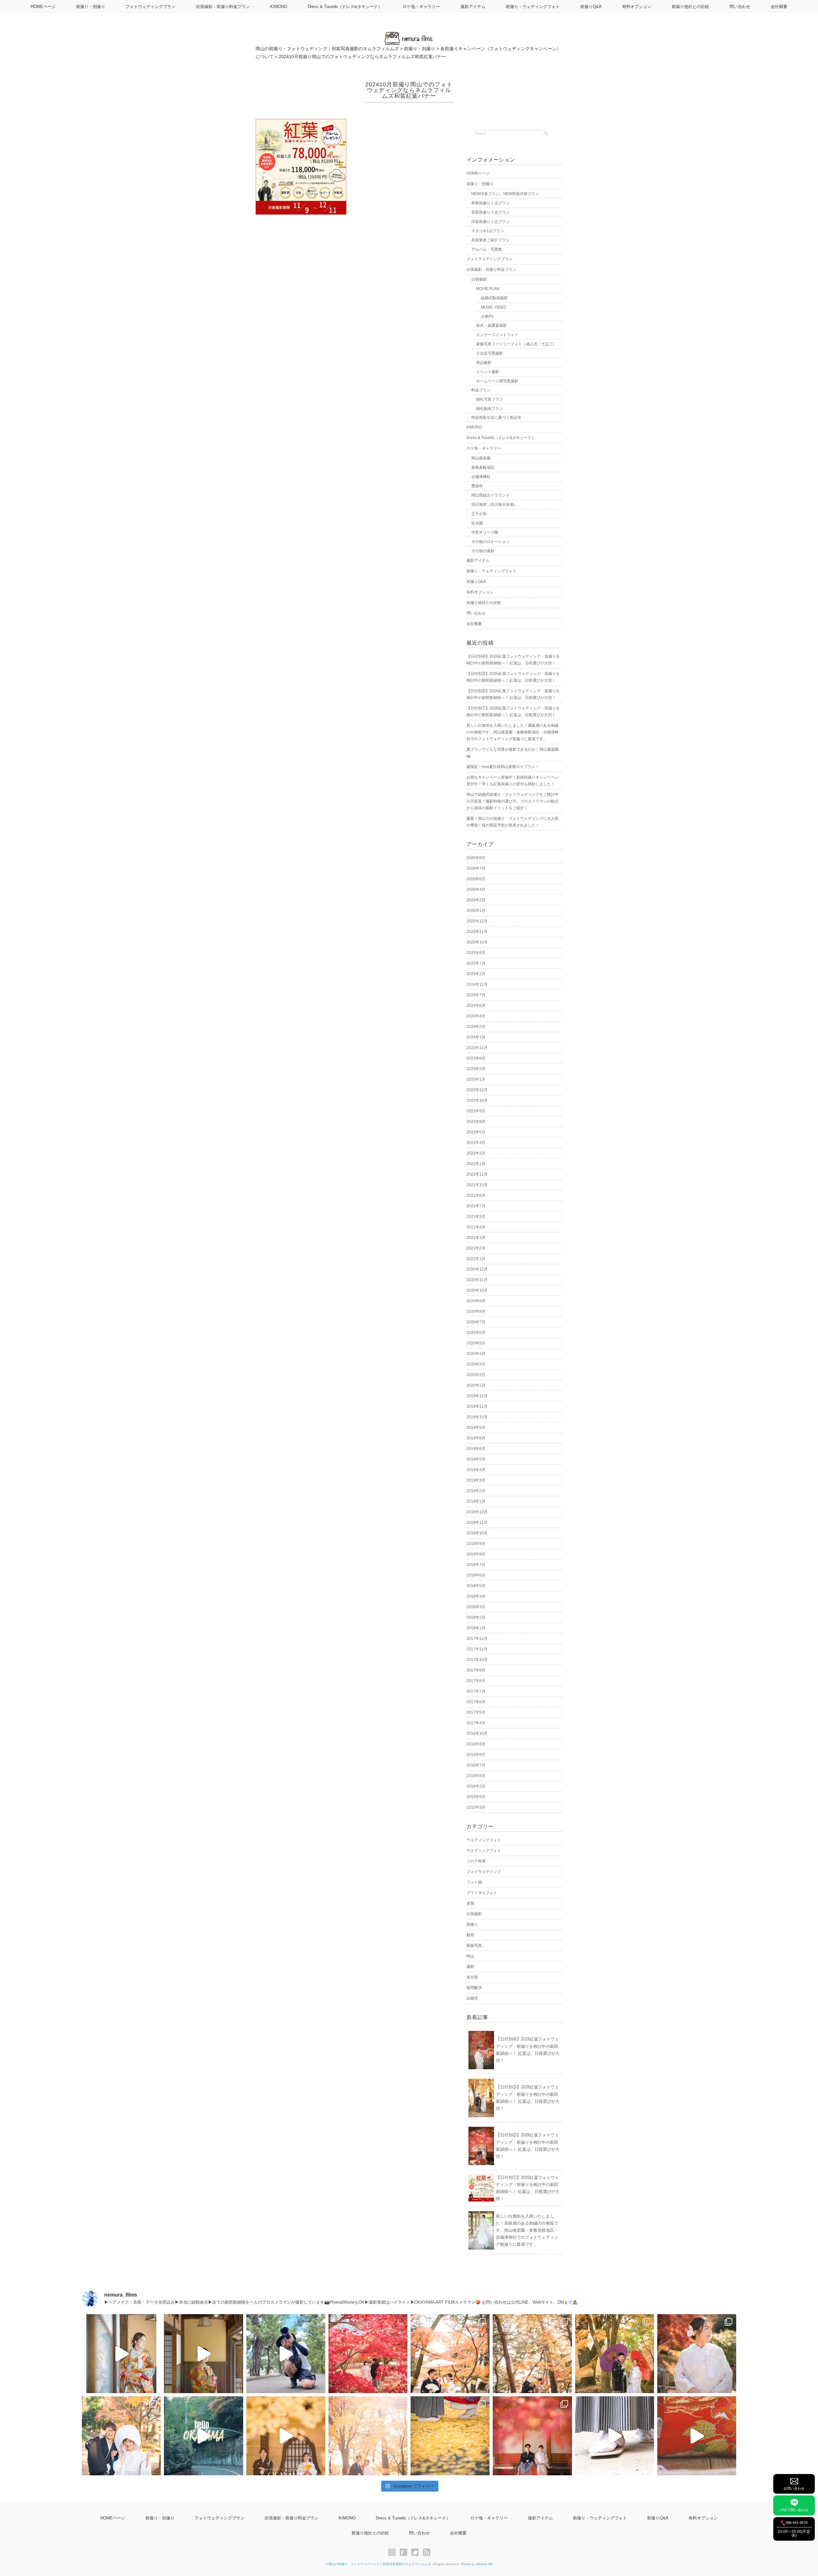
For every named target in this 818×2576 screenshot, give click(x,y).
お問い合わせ (794, 2488)
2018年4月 (476, 1596)
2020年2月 (476, 1375)
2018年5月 (476, 1586)
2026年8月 (476, 858)
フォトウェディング (484, 1872)
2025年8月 (476, 953)
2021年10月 (477, 1185)
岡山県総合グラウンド (490, 495)
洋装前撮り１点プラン (490, 222)
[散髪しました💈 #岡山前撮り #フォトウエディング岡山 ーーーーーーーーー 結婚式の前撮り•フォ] (286, 2354)
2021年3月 (476, 1238)
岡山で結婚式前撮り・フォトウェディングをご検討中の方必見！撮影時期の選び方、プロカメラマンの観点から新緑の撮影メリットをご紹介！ (513, 801)
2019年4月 (476, 1470)
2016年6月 (476, 1776)
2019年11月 (477, 1406)
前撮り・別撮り (91, 7)
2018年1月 (476, 1628)
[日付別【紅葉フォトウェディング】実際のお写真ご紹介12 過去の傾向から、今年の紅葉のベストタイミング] (368, 2436)
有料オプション (637, 7)
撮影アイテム (473, 7)
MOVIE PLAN (488, 289)
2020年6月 (476, 1333)
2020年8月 (476, 1311)
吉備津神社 (481, 477)
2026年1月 (476, 911)
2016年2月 (476, 1786)
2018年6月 (476, 1575)
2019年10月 (477, 1417)
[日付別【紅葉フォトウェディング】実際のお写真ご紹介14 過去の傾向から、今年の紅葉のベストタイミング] (697, 2354)
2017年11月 (477, 1649)
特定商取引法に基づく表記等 (496, 418)
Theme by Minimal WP (477, 2564)
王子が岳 (479, 514)
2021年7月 (476, 1206)
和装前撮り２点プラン (490, 212)
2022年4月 (476, 1143)
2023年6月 (476, 1058)
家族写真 (474, 1946)
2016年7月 (476, 1765)
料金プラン (481, 390)
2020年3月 (476, 1364)
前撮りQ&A (591, 7)
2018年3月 (476, 1607)
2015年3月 (476, 1807)
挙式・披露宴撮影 (491, 325)
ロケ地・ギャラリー (421, 7)
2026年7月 (476, 868)
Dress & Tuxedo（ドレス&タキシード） (345, 7)
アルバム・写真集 (487, 249)
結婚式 (472, 1998)
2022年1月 (476, 1164)
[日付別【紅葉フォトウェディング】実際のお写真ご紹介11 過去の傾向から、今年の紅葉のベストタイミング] (450, 2436)
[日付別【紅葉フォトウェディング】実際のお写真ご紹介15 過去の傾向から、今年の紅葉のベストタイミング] (615, 2354)
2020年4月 (476, 1354)
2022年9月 (476, 1111)
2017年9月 (476, 1670)
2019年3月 (476, 1480)
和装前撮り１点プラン (490, 203)
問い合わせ (740, 7)
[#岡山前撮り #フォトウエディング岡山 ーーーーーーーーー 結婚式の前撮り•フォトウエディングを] (121, 2354)
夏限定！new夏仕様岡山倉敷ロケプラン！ (503, 767)
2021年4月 (476, 1227)
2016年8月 (476, 1755)
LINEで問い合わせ (794, 2510)
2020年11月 (477, 1280)
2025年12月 (477, 921)
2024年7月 (476, 995)
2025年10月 (477, 942)
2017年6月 (476, 1702)
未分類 (472, 1977)
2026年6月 (476, 879)
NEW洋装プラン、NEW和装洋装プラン (505, 194)
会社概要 (779, 7)
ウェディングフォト (484, 1840)
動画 (470, 1935)
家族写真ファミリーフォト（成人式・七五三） (516, 344)
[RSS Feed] (426, 2552)
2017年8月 (476, 1681)
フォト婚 (474, 1882)
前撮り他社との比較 (690, 7)
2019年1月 (476, 1501)
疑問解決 (474, 1988)
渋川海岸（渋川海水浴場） (494, 505)
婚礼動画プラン (490, 409)
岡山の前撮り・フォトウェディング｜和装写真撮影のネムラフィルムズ (380, 2564)
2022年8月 (476, 1122)
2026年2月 (476, 900)
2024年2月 (476, 1027)
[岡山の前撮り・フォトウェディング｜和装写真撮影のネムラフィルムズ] (409, 36)
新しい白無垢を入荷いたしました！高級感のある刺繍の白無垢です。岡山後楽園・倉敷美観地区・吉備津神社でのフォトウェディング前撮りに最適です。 (513, 732)
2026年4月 (476, 889)
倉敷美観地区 (483, 467)
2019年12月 (477, 1396)
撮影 (470, 1967)
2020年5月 (476, 1343)
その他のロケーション (490, 542)
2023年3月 (476, 1069)
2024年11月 (477, 984)
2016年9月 (476, 1744)
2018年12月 (477, 1512)
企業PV (487, 317)
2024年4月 (476, 1016)
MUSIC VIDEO (494, 307)
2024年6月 (476, 1006)
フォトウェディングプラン (150, 7)
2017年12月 (477, 1639)
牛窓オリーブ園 (485, 532)
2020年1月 (476, 1385)
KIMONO (279, 7)
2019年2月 (476, 1491)
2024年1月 (476, 1037)
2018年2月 (476, 1617)
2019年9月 (476, 1428)
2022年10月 (477, 1100)
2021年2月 (476, 1248)
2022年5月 (476, 1132)
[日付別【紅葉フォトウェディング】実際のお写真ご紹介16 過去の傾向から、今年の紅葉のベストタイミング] (532, 2354)
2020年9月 (476, 1301)
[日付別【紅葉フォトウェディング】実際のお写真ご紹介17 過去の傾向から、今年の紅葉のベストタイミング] (450, 2354)
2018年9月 (476, 1544)
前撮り (472, 1924)
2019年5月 (476, 1459)
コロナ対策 (476, 1861)
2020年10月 (477, 1290)
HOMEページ (43, 7)
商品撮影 (484, 363)
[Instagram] (394, 2552)
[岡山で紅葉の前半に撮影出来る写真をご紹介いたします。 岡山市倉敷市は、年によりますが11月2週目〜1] (286, 2436)
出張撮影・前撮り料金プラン (223, 7)
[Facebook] (405, 2552)
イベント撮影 (488, 372)
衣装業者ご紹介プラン (490, 240)
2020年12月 (477, 1269)
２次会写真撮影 (490, 353)
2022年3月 (476, 1153)
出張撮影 (479, 279)
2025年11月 (477, 932)
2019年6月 (476, 1449)
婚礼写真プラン (490, 399)
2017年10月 (477, 1660)
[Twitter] (417, 2552)
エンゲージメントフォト (497, 335)
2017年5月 (476, 1712)
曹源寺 (477, 486)
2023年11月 (477, 1048)
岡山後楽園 (481, 458)
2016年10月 (477, 1734)
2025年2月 (476, 974)
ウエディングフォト (484, 1851)
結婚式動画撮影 (494, 298)
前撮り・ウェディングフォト (533, 7)
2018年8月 (476, 1554)
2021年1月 (476, 1259)
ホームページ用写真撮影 (497, 381)
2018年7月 (476, 1565)
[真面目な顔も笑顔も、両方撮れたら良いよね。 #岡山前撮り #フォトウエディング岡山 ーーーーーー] (697, 2436)
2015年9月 (476, 1797)
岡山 (470, 1956)
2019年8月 (476, 1438)
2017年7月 (476, 1691)
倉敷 (470, 1903)
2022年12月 (477, 1090)
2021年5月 (476, 1217)
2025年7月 (476, 963)
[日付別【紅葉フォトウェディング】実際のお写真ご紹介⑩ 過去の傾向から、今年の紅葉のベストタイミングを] (532, 2436)
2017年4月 (476, 1723)
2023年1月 (476, 1079)
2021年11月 (477, 1174)
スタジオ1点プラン (488, 231)
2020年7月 (476, 1322)
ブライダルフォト (482, 1893)
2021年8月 (476, 1195)
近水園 (477, 523)
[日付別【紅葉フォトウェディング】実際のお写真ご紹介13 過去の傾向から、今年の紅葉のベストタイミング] (121, 2436)
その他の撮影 (483, 551)
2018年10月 (477, 1533)
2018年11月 (477, 1523)
